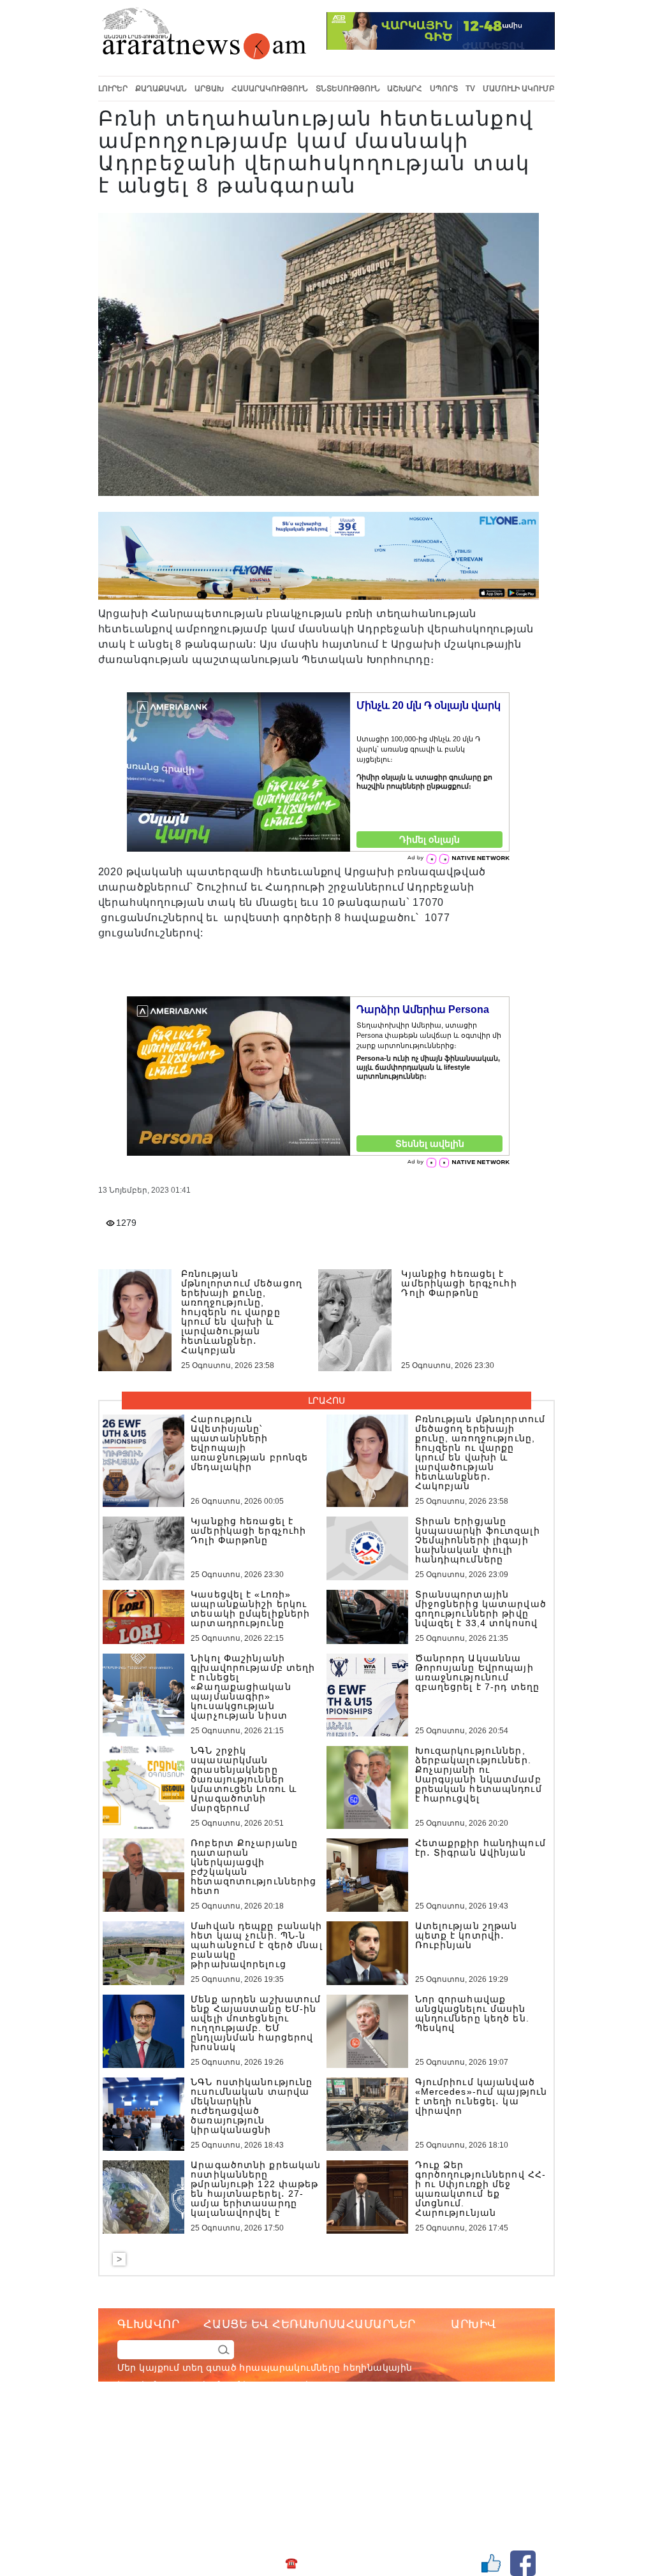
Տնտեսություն (348, 89)
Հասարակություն (270, 89)
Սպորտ (444, 89)
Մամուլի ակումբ (519, 89)
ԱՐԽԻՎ (474, 2324)
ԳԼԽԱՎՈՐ (149, 2324)
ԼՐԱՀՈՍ (326, 1401)
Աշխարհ (405, 89)
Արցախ (209, 89)
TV (470, 89)
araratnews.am (371, 2436)
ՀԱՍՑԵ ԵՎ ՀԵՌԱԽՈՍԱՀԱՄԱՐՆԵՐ (310, 2324)
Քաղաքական (161, 89)
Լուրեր (113, 89)
